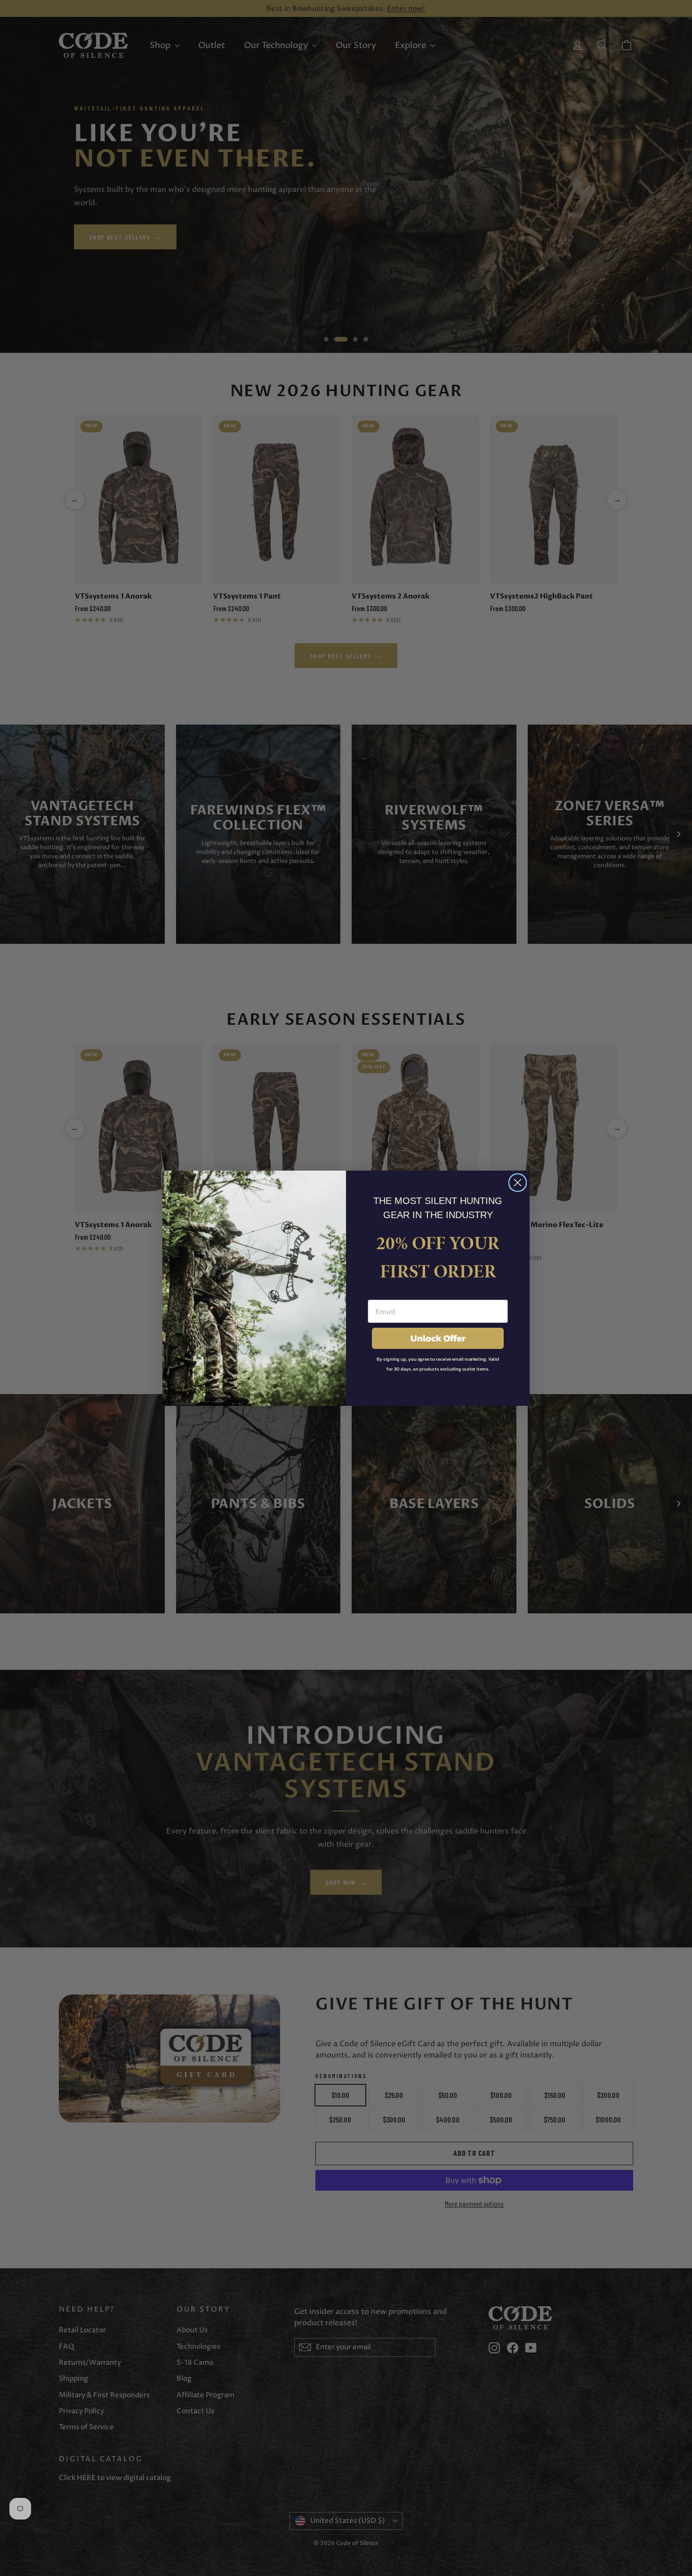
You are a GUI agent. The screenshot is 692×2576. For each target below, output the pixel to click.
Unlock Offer (438, 1338)
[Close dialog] (518, 1183)
